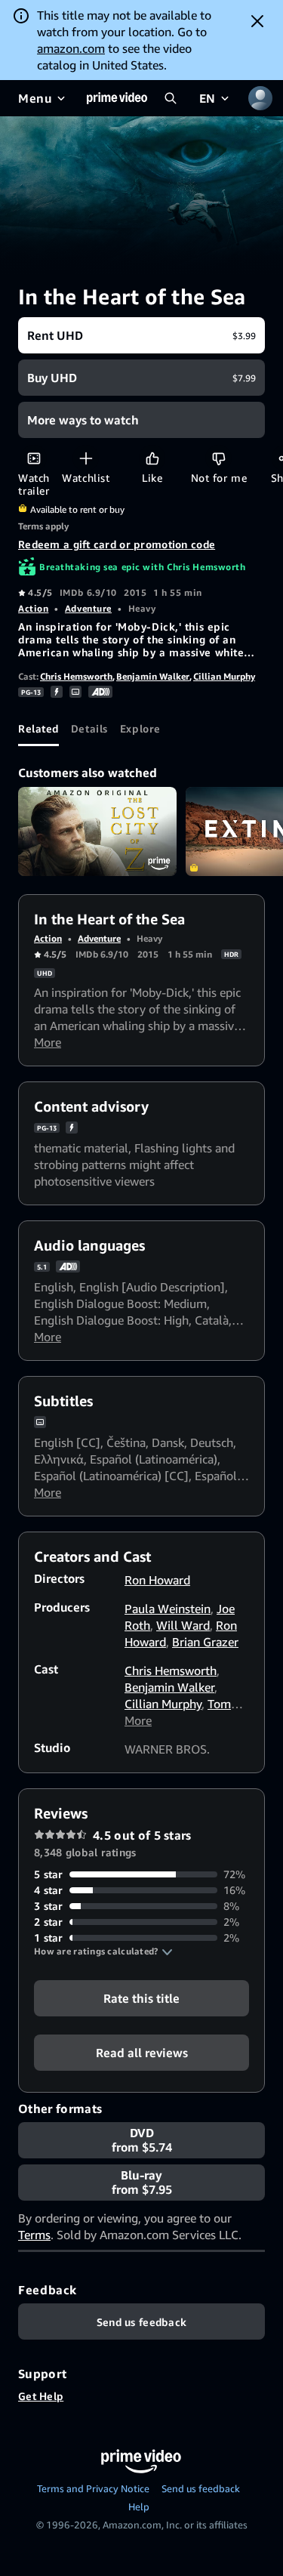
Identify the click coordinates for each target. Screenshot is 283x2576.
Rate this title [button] (141, 1998)
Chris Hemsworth (76, 676)
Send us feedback (201, 2488)
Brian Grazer (205, 1642)
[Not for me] (218, 458)
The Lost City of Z (97, 831)
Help (139, 2507)
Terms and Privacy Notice (93, 2488)
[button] (103, 1951)
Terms (34, 2235)
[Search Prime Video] (171, 98)
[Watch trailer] (34, 458)
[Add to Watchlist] (86, 458)
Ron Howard (157, 1580)
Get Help (41, 2396)
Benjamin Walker (153, 676)
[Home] (117, 98)
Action (33, 608)
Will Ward (183, 1625)
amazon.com (71, 48)
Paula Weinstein (168, 1609)
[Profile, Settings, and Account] (260, 98)
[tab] (38, 728)
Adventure (88, 608)
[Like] (152, 458)
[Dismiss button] (257, 21)
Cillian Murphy (224, 676)
